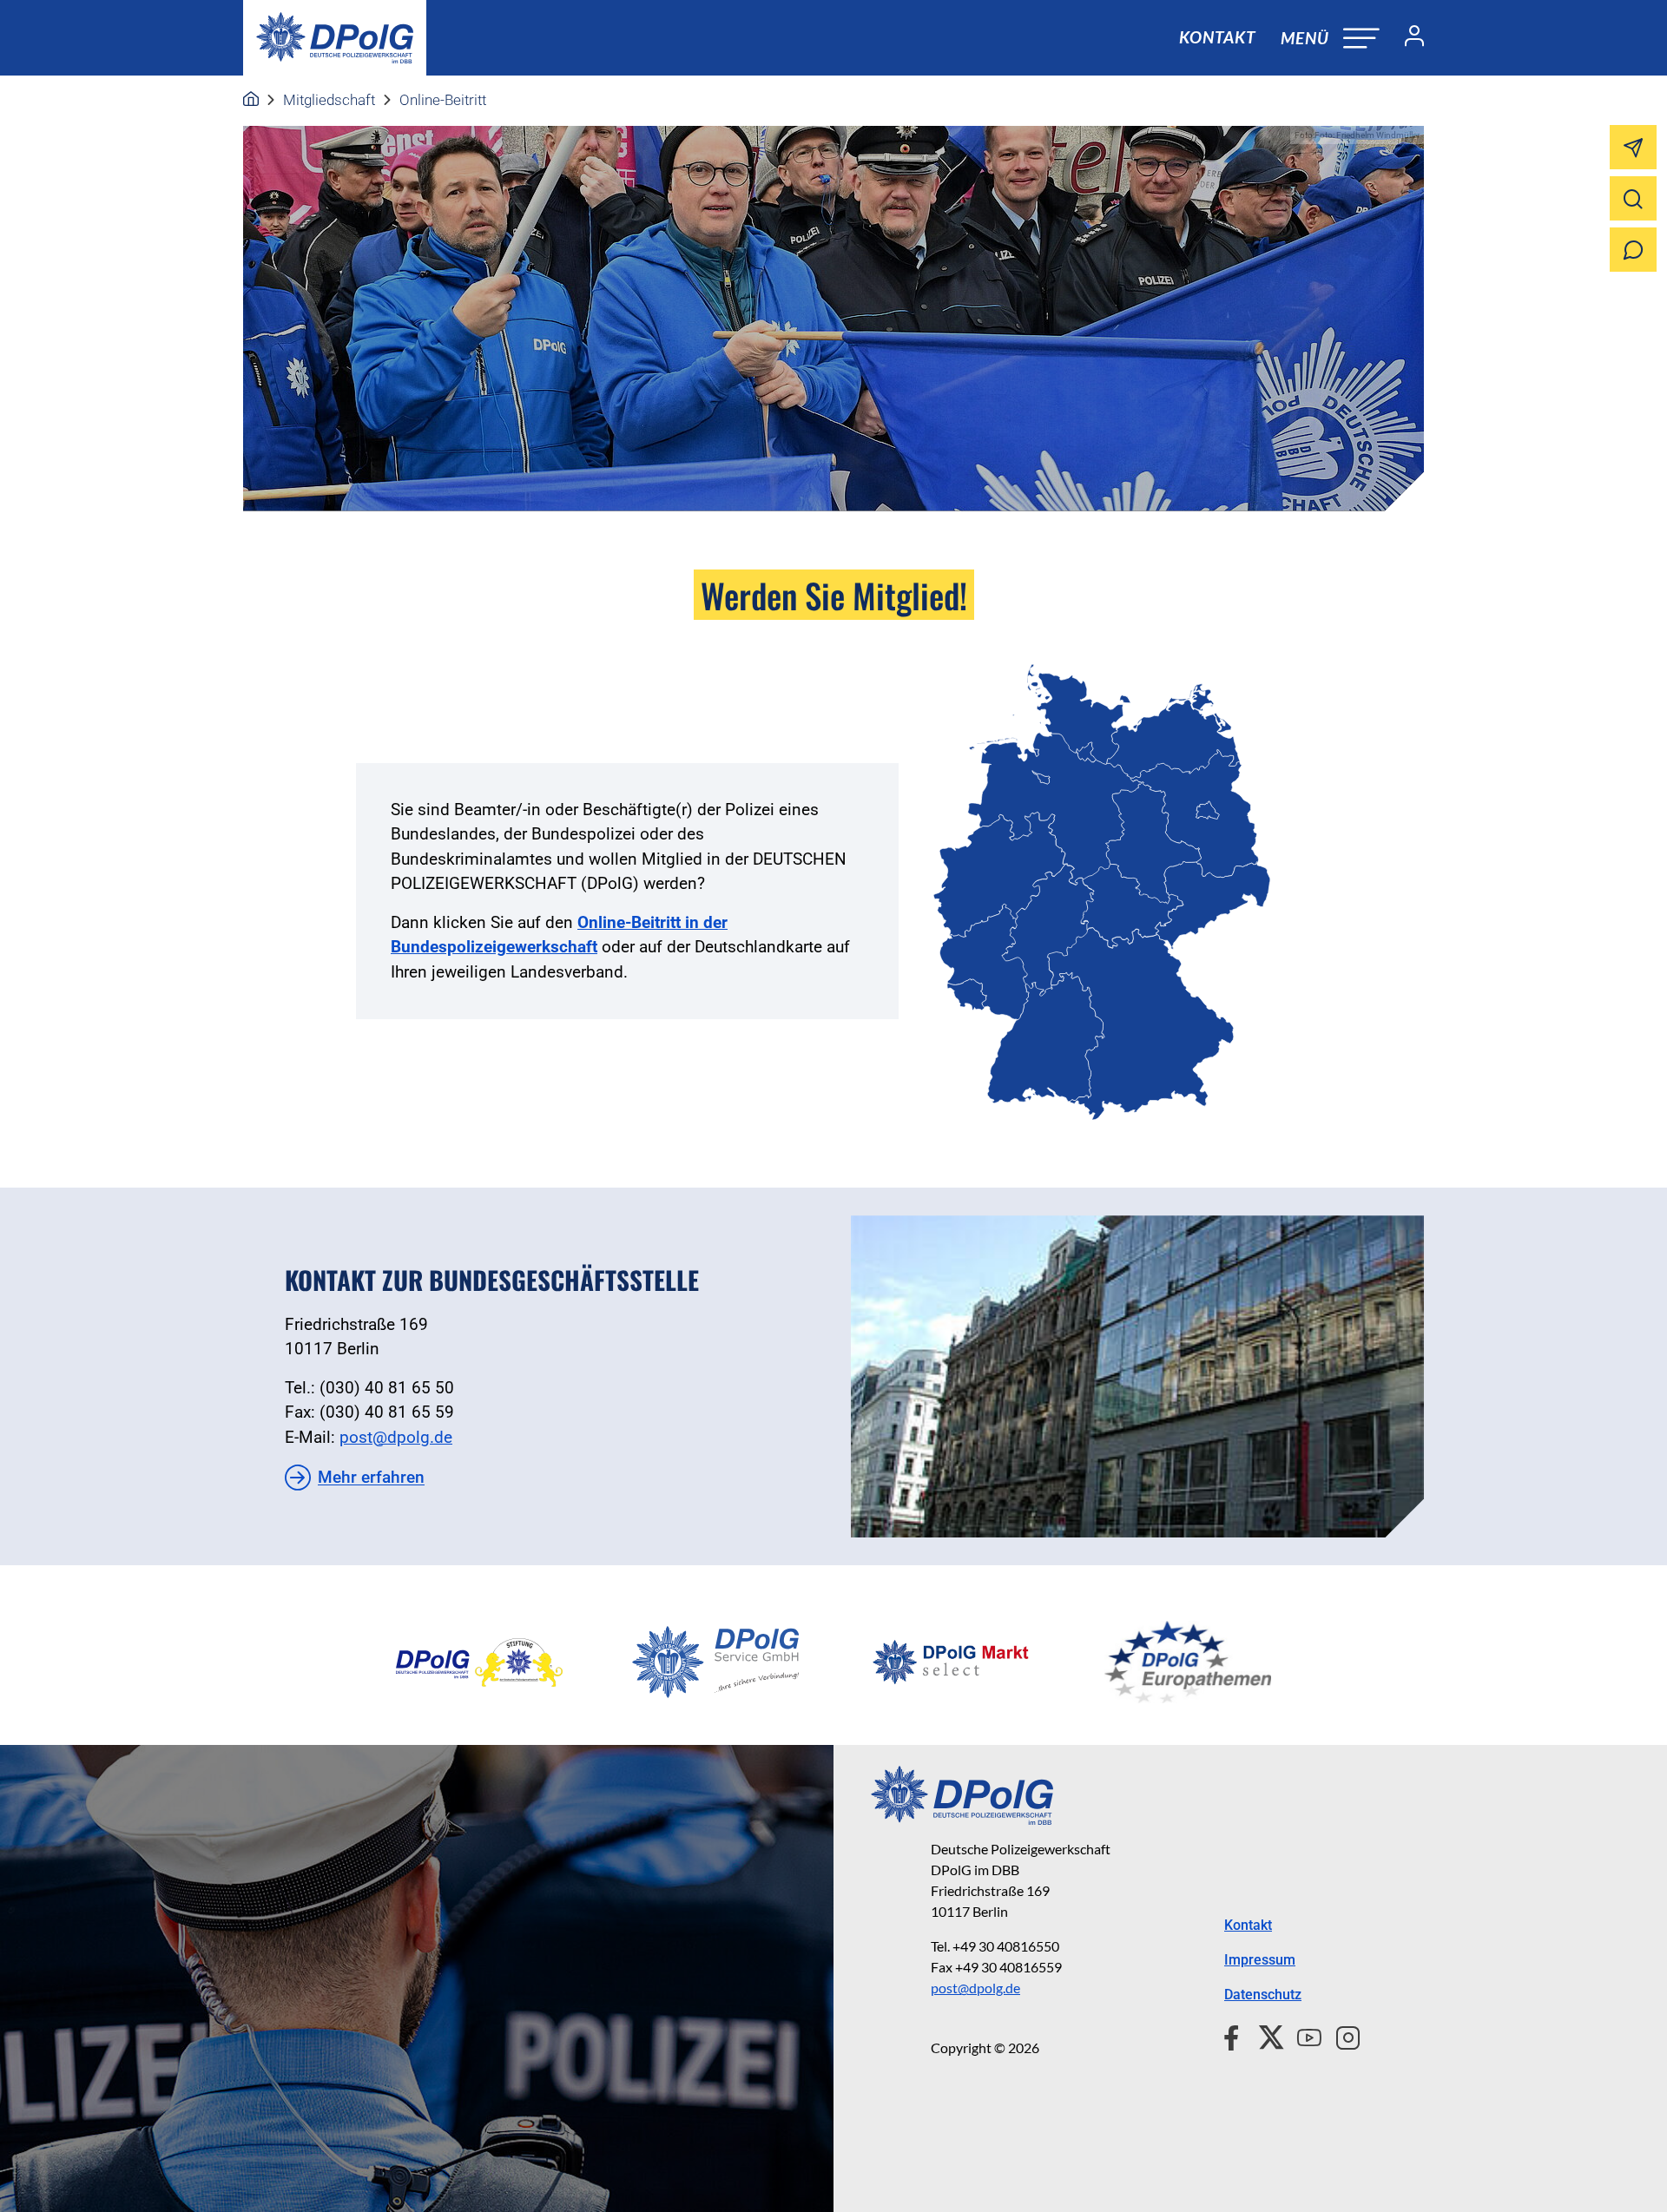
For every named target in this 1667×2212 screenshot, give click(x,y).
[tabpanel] (479, 1662)
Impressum (1260, 1960)
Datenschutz (1263, 1995)
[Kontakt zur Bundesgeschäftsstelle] (1137, 1376)
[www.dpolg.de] (251, 100)
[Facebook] (1235, 2035)
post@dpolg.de (396, 1437)
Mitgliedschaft (329, 100)
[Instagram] (1341, 2035)
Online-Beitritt (443, 100)
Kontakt (1217, 37)
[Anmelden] (1407, 38)
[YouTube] (1302, 2035)
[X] (1265, 2035)
